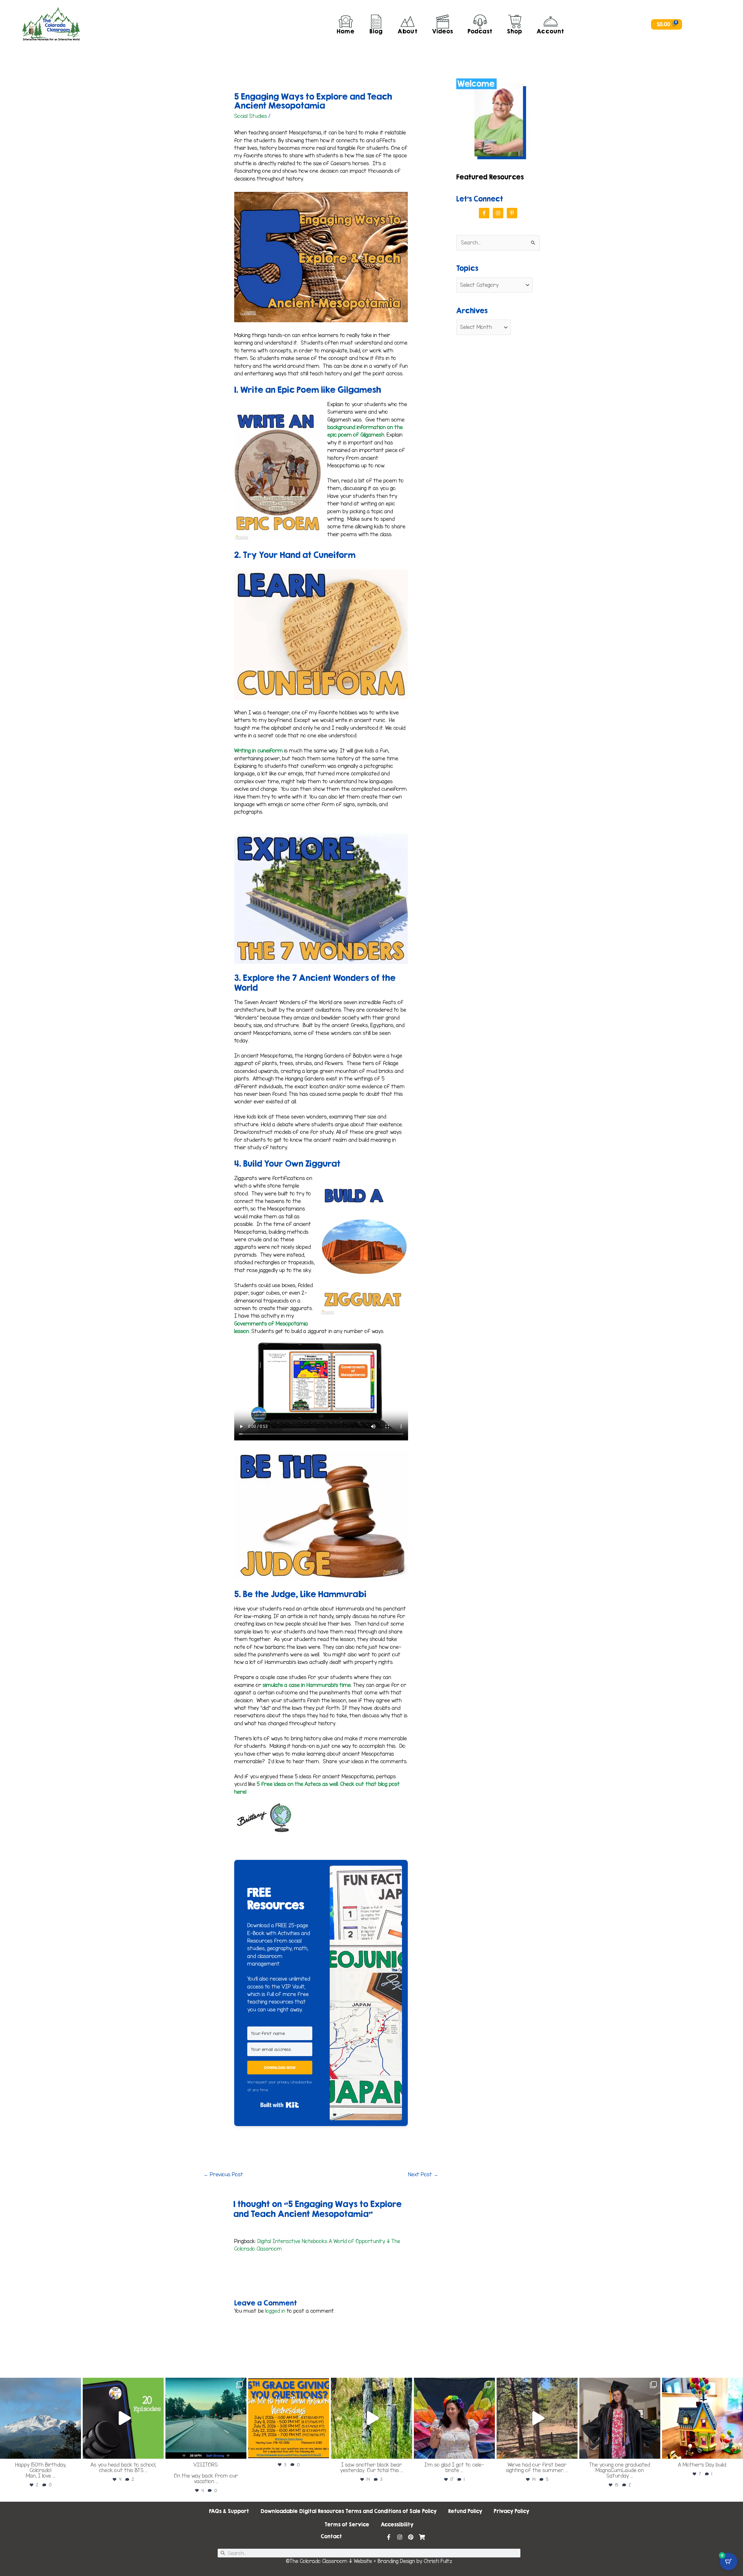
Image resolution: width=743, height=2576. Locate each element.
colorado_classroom (40, 2383)
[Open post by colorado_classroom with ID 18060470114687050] (703, 2418)
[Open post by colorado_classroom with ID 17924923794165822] (123, 2418)
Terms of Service (347, 2524)
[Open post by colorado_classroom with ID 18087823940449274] (206, 2418)
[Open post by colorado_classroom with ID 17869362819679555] (537, 2418)
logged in (275, 2311)
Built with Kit (280, 2105)
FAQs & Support (229, 2511)
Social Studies (251, 116)
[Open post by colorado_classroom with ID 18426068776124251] (620, 2418)
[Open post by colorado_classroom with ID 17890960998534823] (454, 2418)
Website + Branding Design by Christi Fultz (403, 2561)
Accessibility (397, 2524)
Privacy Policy (511, 2511)
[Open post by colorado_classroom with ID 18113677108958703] (40, 2418)
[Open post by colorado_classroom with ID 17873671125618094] (371, 2418)
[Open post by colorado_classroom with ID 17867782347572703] (289, 2418)
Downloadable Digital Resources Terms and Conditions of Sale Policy (349, 2511)
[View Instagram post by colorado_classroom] (75, 2452)
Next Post (423, 2175)
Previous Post (223, 2175)
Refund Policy (465, 2511)
